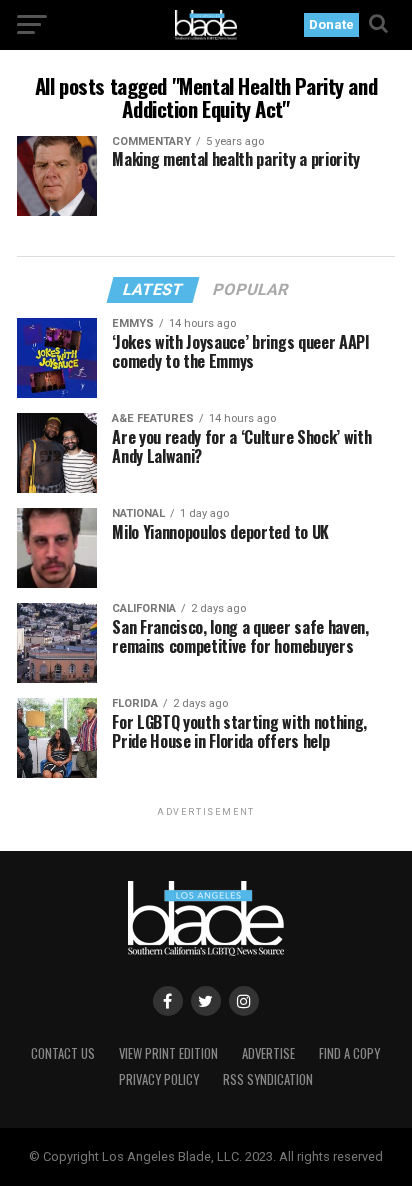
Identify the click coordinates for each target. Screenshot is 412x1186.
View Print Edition (168, 1053)
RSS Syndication (268, 1079)
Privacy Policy (159, 1079)
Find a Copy (349, 1053)
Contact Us (63, 1053)
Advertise (268, 1053)
